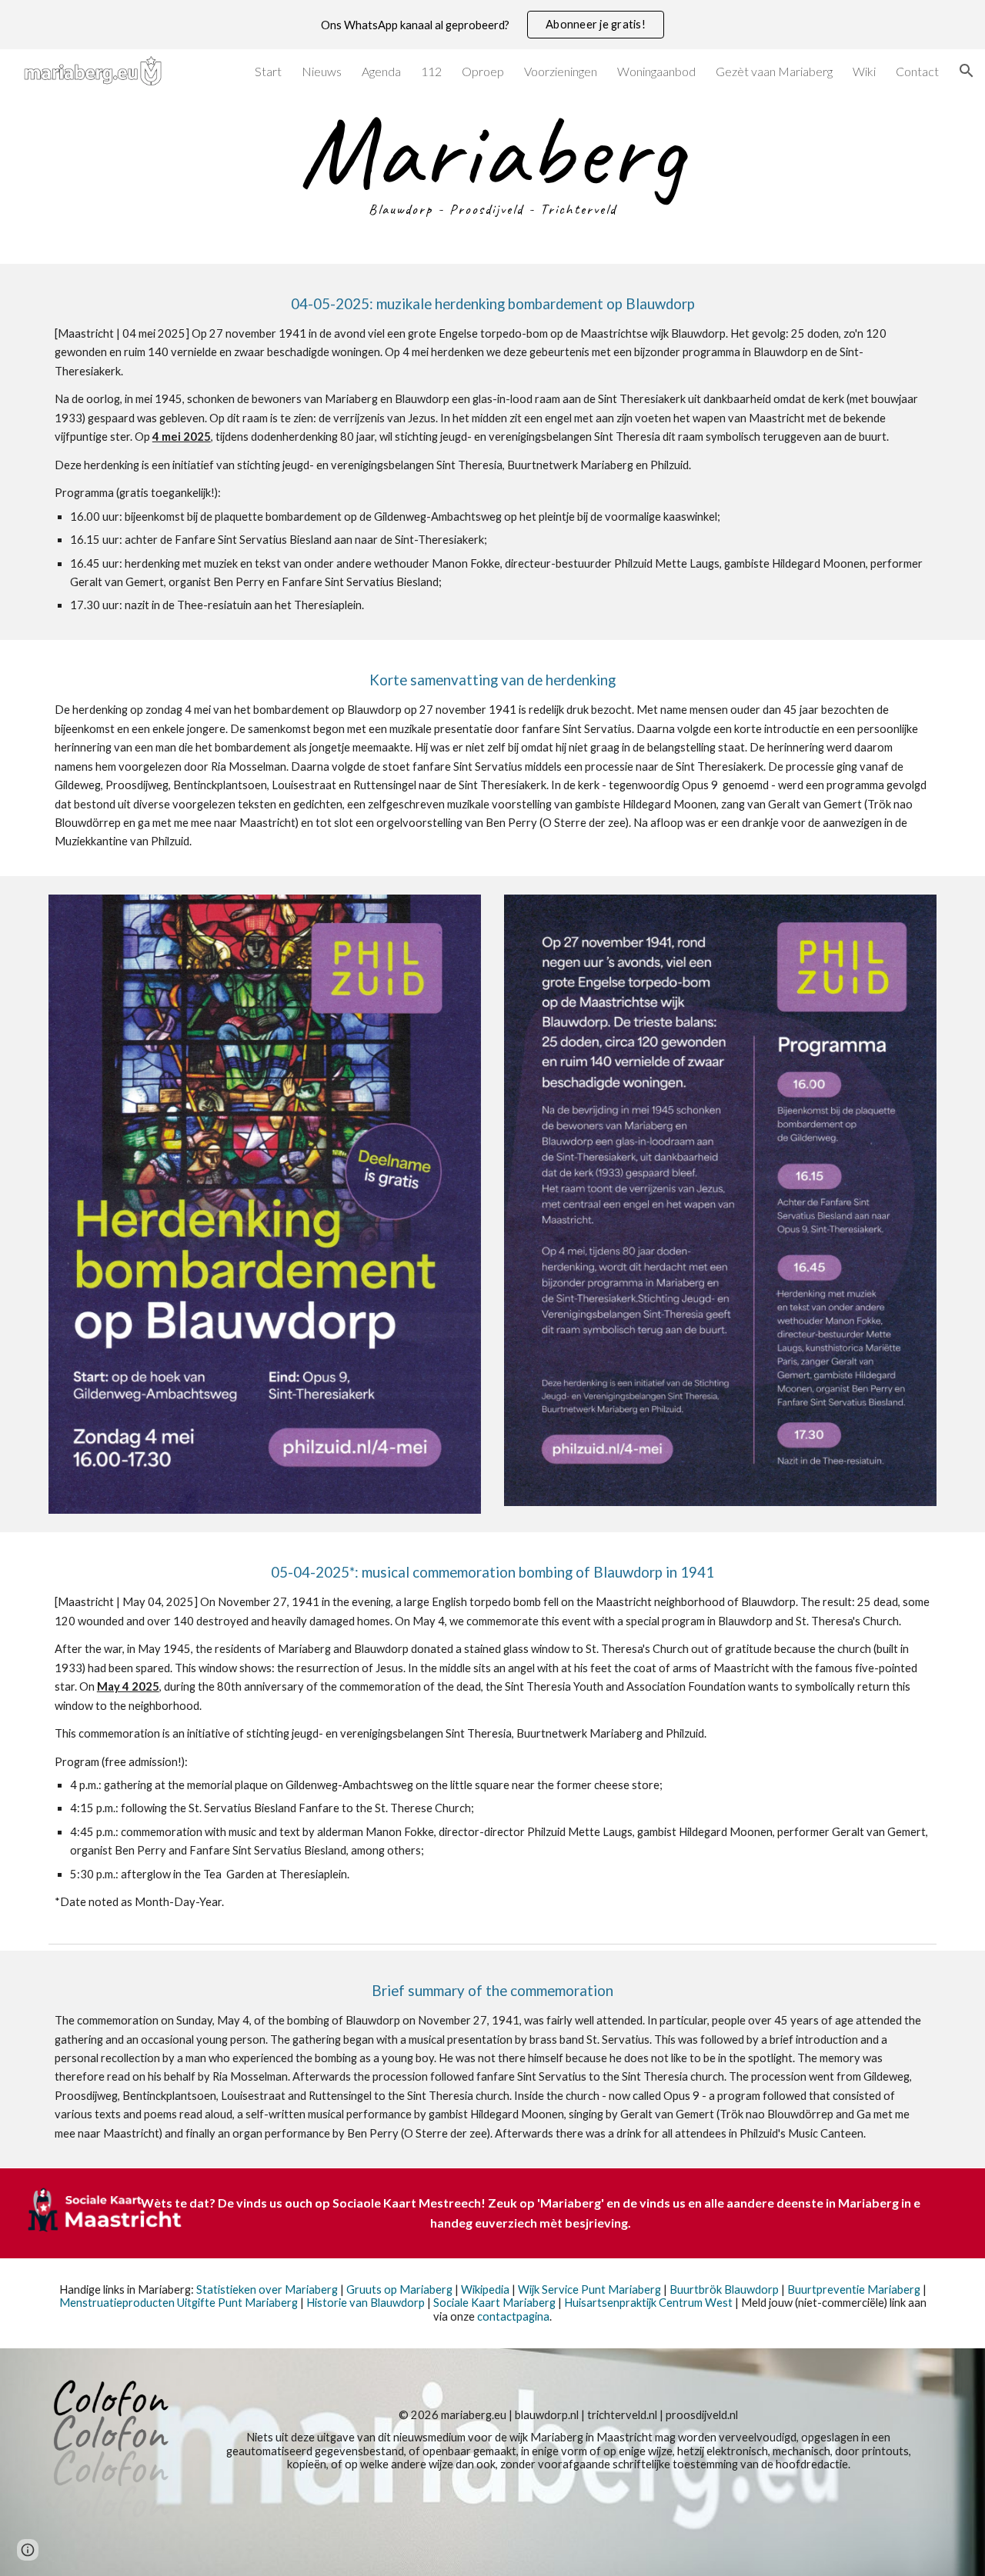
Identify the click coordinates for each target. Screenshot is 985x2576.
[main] (492, 167)
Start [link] (268, 71)
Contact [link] (917, 71)
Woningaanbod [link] (656, 71)
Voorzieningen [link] (561, 71)
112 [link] (431, 71)
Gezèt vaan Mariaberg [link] (774, 71)
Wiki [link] (864, 71)
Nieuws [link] (322, 71)
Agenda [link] (381, 71)
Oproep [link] (483, 71)
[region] (492, 25)
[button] (967, 71)
